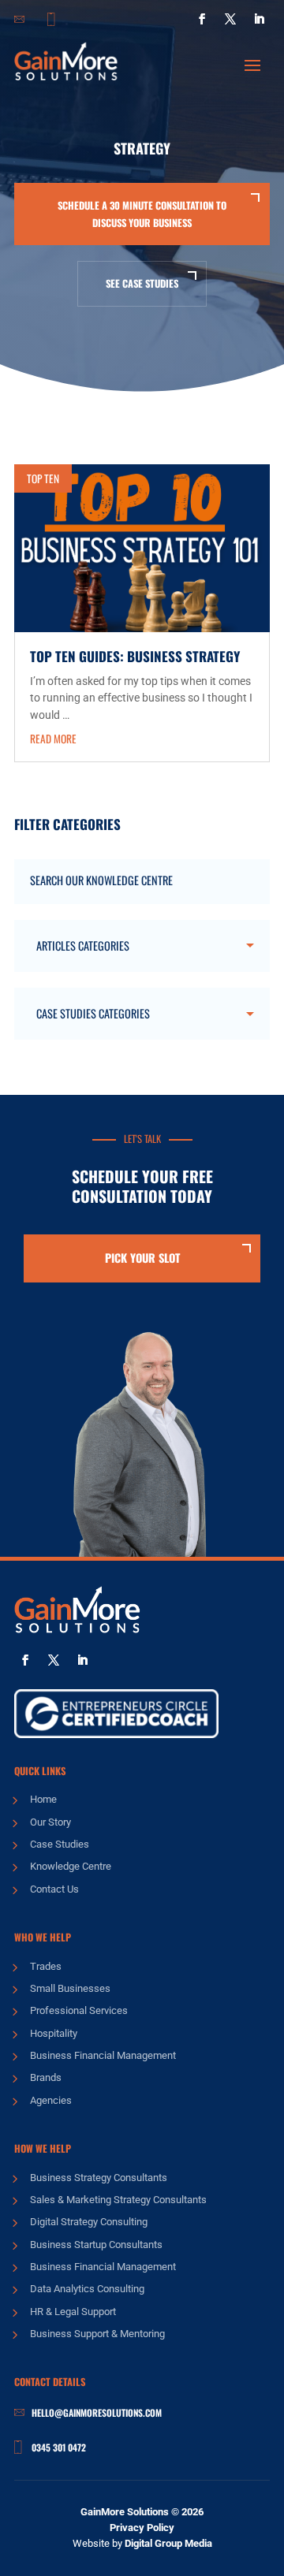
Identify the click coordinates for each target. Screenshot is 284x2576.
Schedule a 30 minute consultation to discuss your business (142, 214)
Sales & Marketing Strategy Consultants (118, 2200)
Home (43, 1799)
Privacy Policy (142, 2528)
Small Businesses (70, 1988)
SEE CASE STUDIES (142, 283)
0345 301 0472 (59, 2447)
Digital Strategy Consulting (89, 2222)
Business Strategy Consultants (99, 2178)
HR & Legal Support (73, 2312)
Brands (46, 2077)
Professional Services (79, 2010)
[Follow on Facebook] (202, 19)
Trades (46, 1966)
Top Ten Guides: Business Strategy (135, 656)
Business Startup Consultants (96, 2245)
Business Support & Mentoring (97, 2334)
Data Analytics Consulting (87, 2289)
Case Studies (60, 1844)
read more (53, 739)
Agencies (51, 2100)
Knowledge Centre (71, 1866)
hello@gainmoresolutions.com (97, 2412)
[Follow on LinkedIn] (259, 19)
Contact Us (54, 1889)
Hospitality (54, 2033)
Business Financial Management (103, 2055)
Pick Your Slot (142, 1258)
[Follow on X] (230, 19)
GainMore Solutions (125, 2512)
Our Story (50, 1822)
